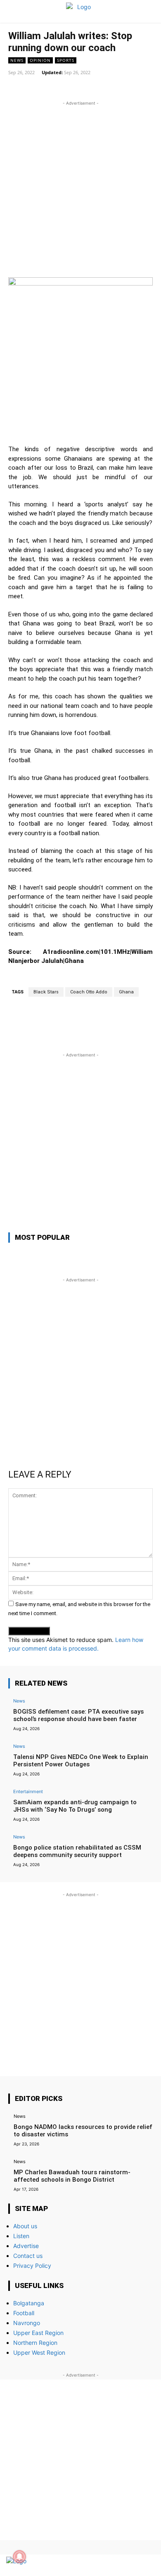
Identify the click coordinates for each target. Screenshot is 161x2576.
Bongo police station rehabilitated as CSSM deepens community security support (77, 1851)
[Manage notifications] (19, 2557)
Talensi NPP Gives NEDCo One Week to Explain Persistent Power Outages (81, 1761)
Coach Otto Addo (89, 992)
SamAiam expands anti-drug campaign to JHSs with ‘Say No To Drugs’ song (75, 1806)
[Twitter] (131, 2565)
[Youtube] (146, 2565)
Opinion (40, 60)
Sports (66, 60)
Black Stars (46, 992)
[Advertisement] (80, 188)
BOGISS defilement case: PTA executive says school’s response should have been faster (78, 1715)
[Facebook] (117, 2565)
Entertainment (28, 1791)
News (17, 60)
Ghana (126, 992)
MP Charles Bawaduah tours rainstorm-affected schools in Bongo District (72, 2176)
